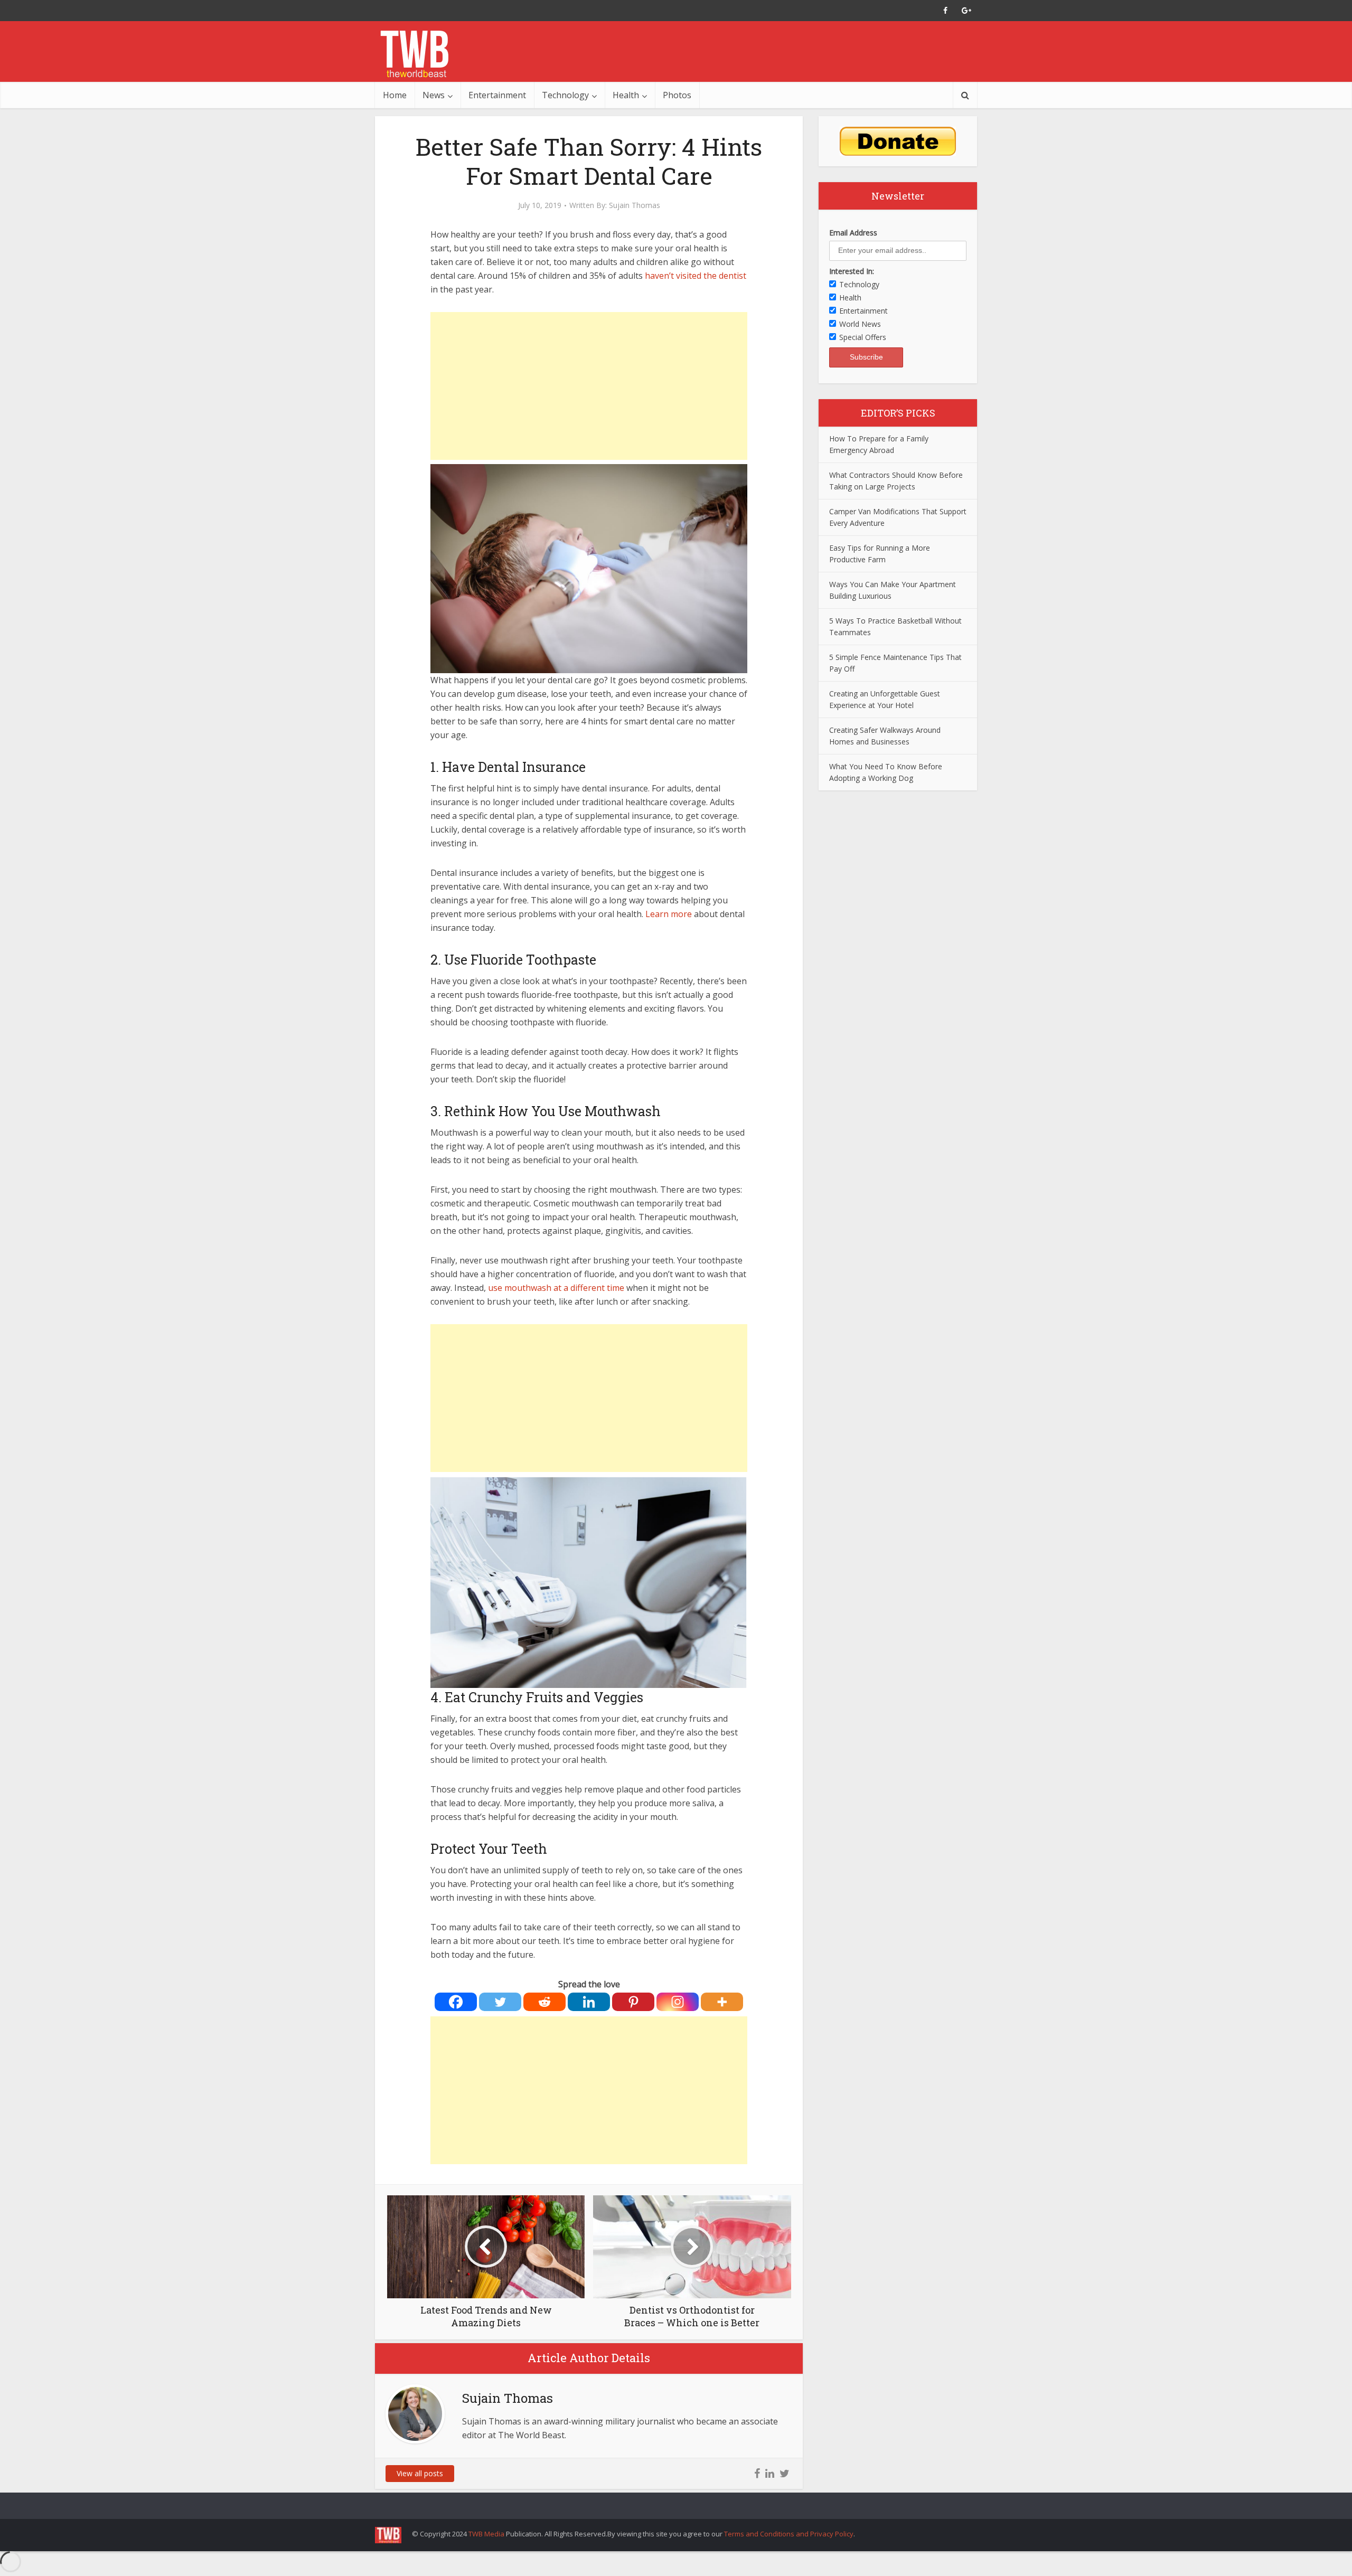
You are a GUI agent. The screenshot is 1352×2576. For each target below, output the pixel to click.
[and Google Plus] (966, 11)
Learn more (670, 914)
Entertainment (497, 95)
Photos (677, 95)
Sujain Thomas (635, 205)
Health (626, 95)
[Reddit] (544, 2002)
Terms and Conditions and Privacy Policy (789, 2534)
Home (395, 95)
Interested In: (852, 271)
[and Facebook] (945, 11)
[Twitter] (500, 2002)
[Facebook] (456, 2002)
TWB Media (486, 2534)
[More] (722, 2002)
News (434, 95)
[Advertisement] (589, 386)
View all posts (420, 2473)
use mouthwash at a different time (556, 1288)
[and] (757, 2474)
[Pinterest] (633, 2002)
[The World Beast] (414, 54)
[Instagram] (678, 2002)
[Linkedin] (589, 2002)
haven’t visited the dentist (696, 276)
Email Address (853, 233)
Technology (565, 95)
